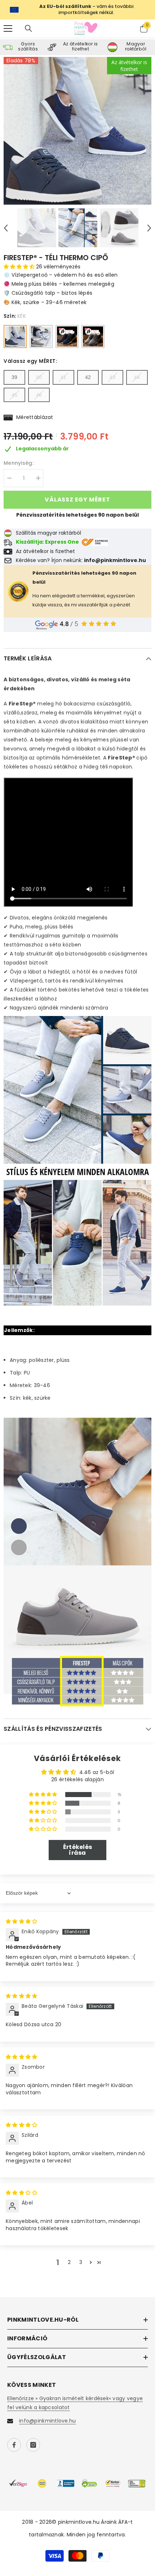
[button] (6, 228)
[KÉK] (15, 337)
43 (112, 377)
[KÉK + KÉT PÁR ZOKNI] (67, 337)
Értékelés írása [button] (78, 1850)
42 (88, 377)
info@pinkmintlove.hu (48, 2421)
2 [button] (69, 2262)
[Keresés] (28, 28)
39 (14, 377)
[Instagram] (33, 2445)
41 (63, 377)
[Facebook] (14, 2445)
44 (137, 377)
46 (39, 395)
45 (14, 395)
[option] (77, 131)
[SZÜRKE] (41, 337)
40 (39, 377)
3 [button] (81, 2262)
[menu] (8, 28)
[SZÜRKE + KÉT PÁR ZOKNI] (93, 337)
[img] (21, 1921)
